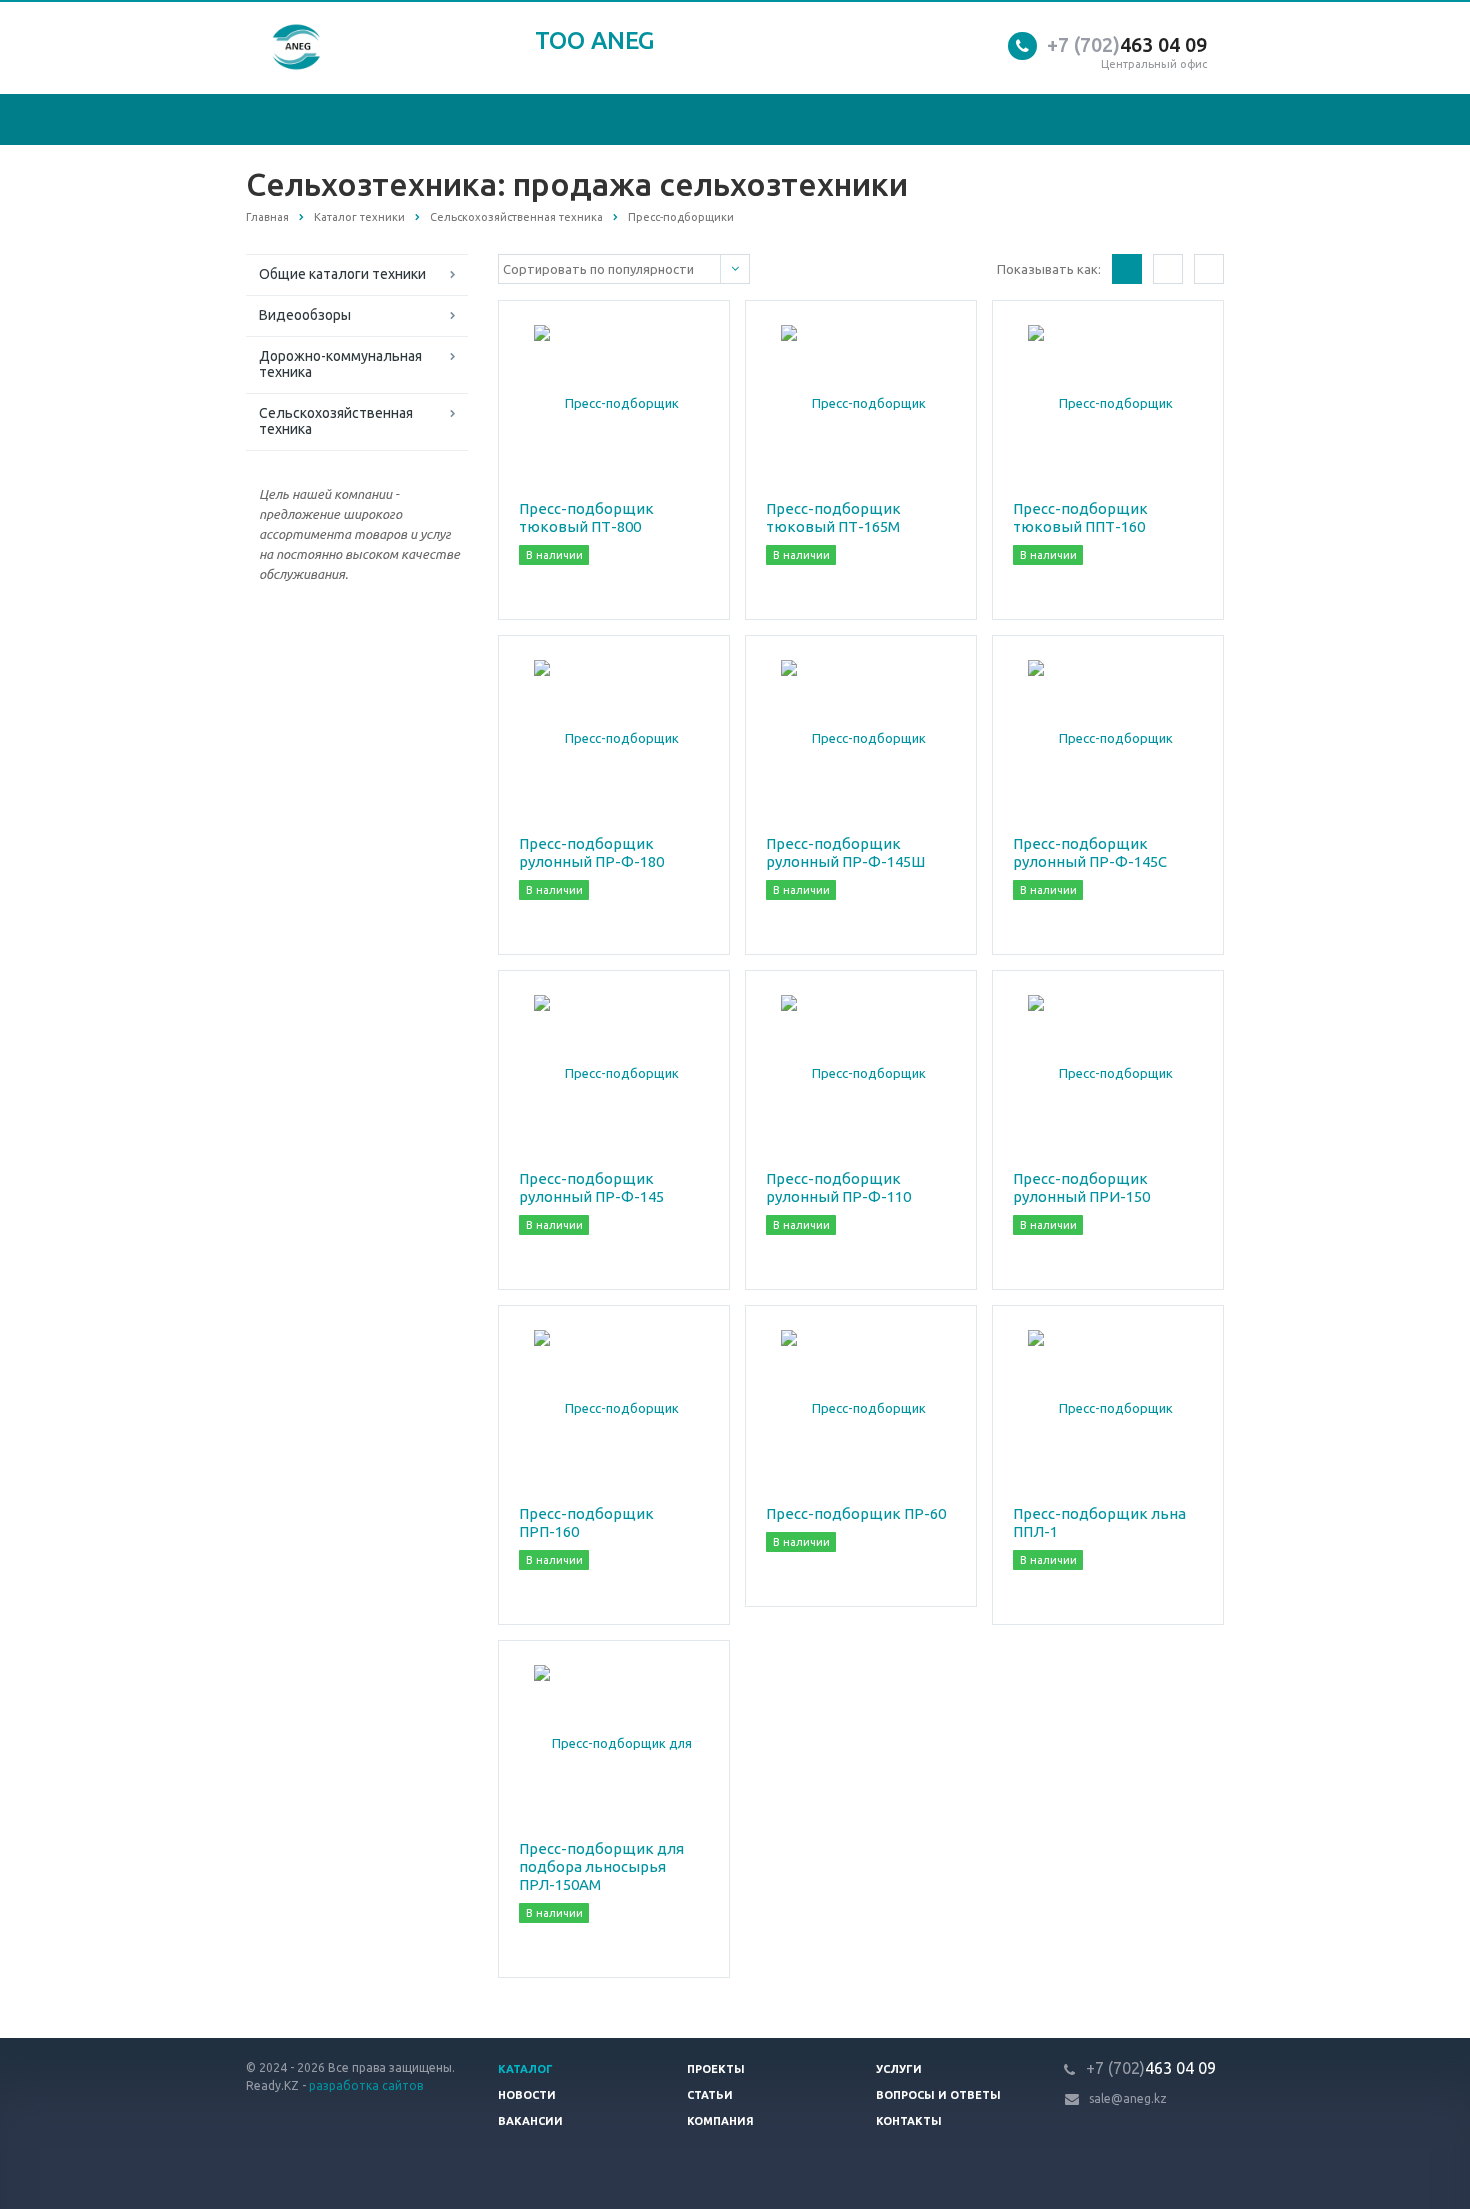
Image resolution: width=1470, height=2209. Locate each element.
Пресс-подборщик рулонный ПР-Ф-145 (591, 1187)
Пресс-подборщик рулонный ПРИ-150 (1081, 1187)
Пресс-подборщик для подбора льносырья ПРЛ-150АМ (601, 1866)
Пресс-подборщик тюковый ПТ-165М (833, 517)
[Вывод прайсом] (1209, 269)
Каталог (525, 2069)
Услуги (899, 2069)
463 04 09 (1127, 44)
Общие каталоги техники (342, 274)
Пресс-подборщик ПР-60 (856, 1513)
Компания (720, 2121)
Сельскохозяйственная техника (336, 421)
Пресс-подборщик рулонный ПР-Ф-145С (1090, 852)
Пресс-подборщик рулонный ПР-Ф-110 (838, 1187)
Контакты (909, 2121)
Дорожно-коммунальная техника (340, 364)
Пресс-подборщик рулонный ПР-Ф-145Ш (845, 852)
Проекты (716, 2069)
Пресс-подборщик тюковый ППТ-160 (1080, 517)
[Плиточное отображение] (1127, 269)
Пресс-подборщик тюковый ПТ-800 (586, 517)
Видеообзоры (305, 315)
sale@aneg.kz (1128, 2098)
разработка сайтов (366, 2085)
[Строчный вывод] (1168, 269)
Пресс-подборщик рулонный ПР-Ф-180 (591, 852)
